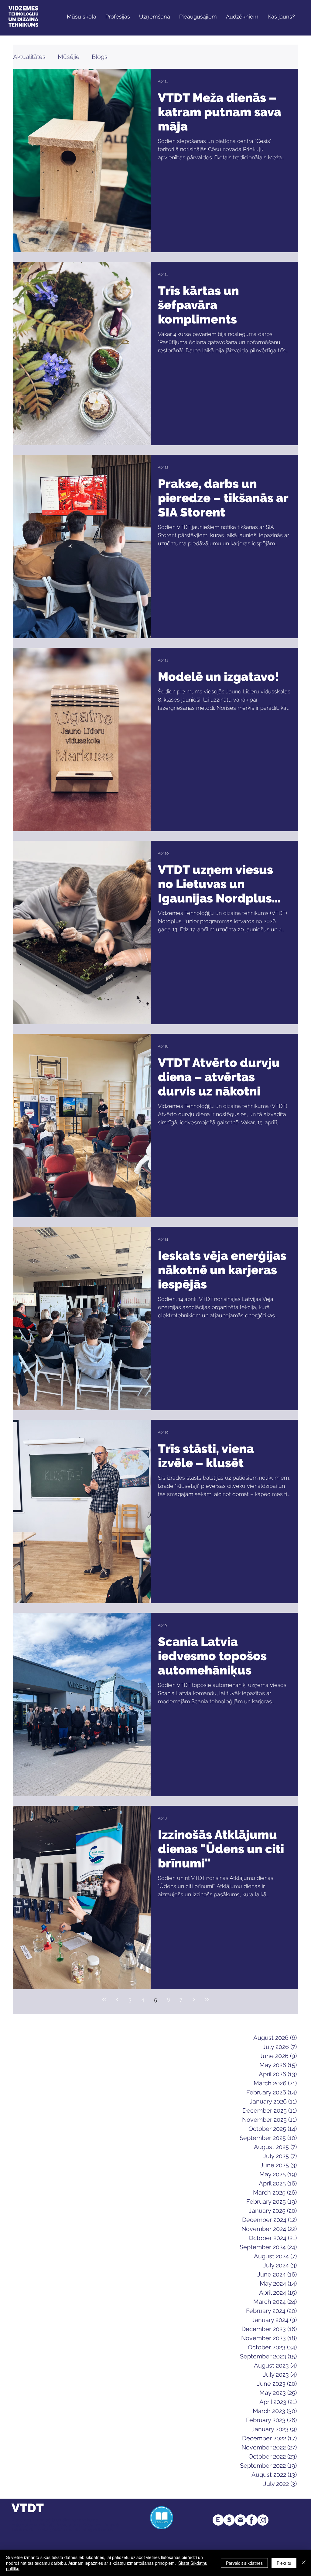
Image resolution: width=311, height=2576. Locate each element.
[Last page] (207, 1999)
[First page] (104, 1999)
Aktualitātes (29, 57)
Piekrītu (284, 2563)
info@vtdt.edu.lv (97, 2530)
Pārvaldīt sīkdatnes (244, 2563)
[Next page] (194, 1999)
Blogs (100, 57)
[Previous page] (117, 1999)
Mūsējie (69, 57)
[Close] (304, 2563)
